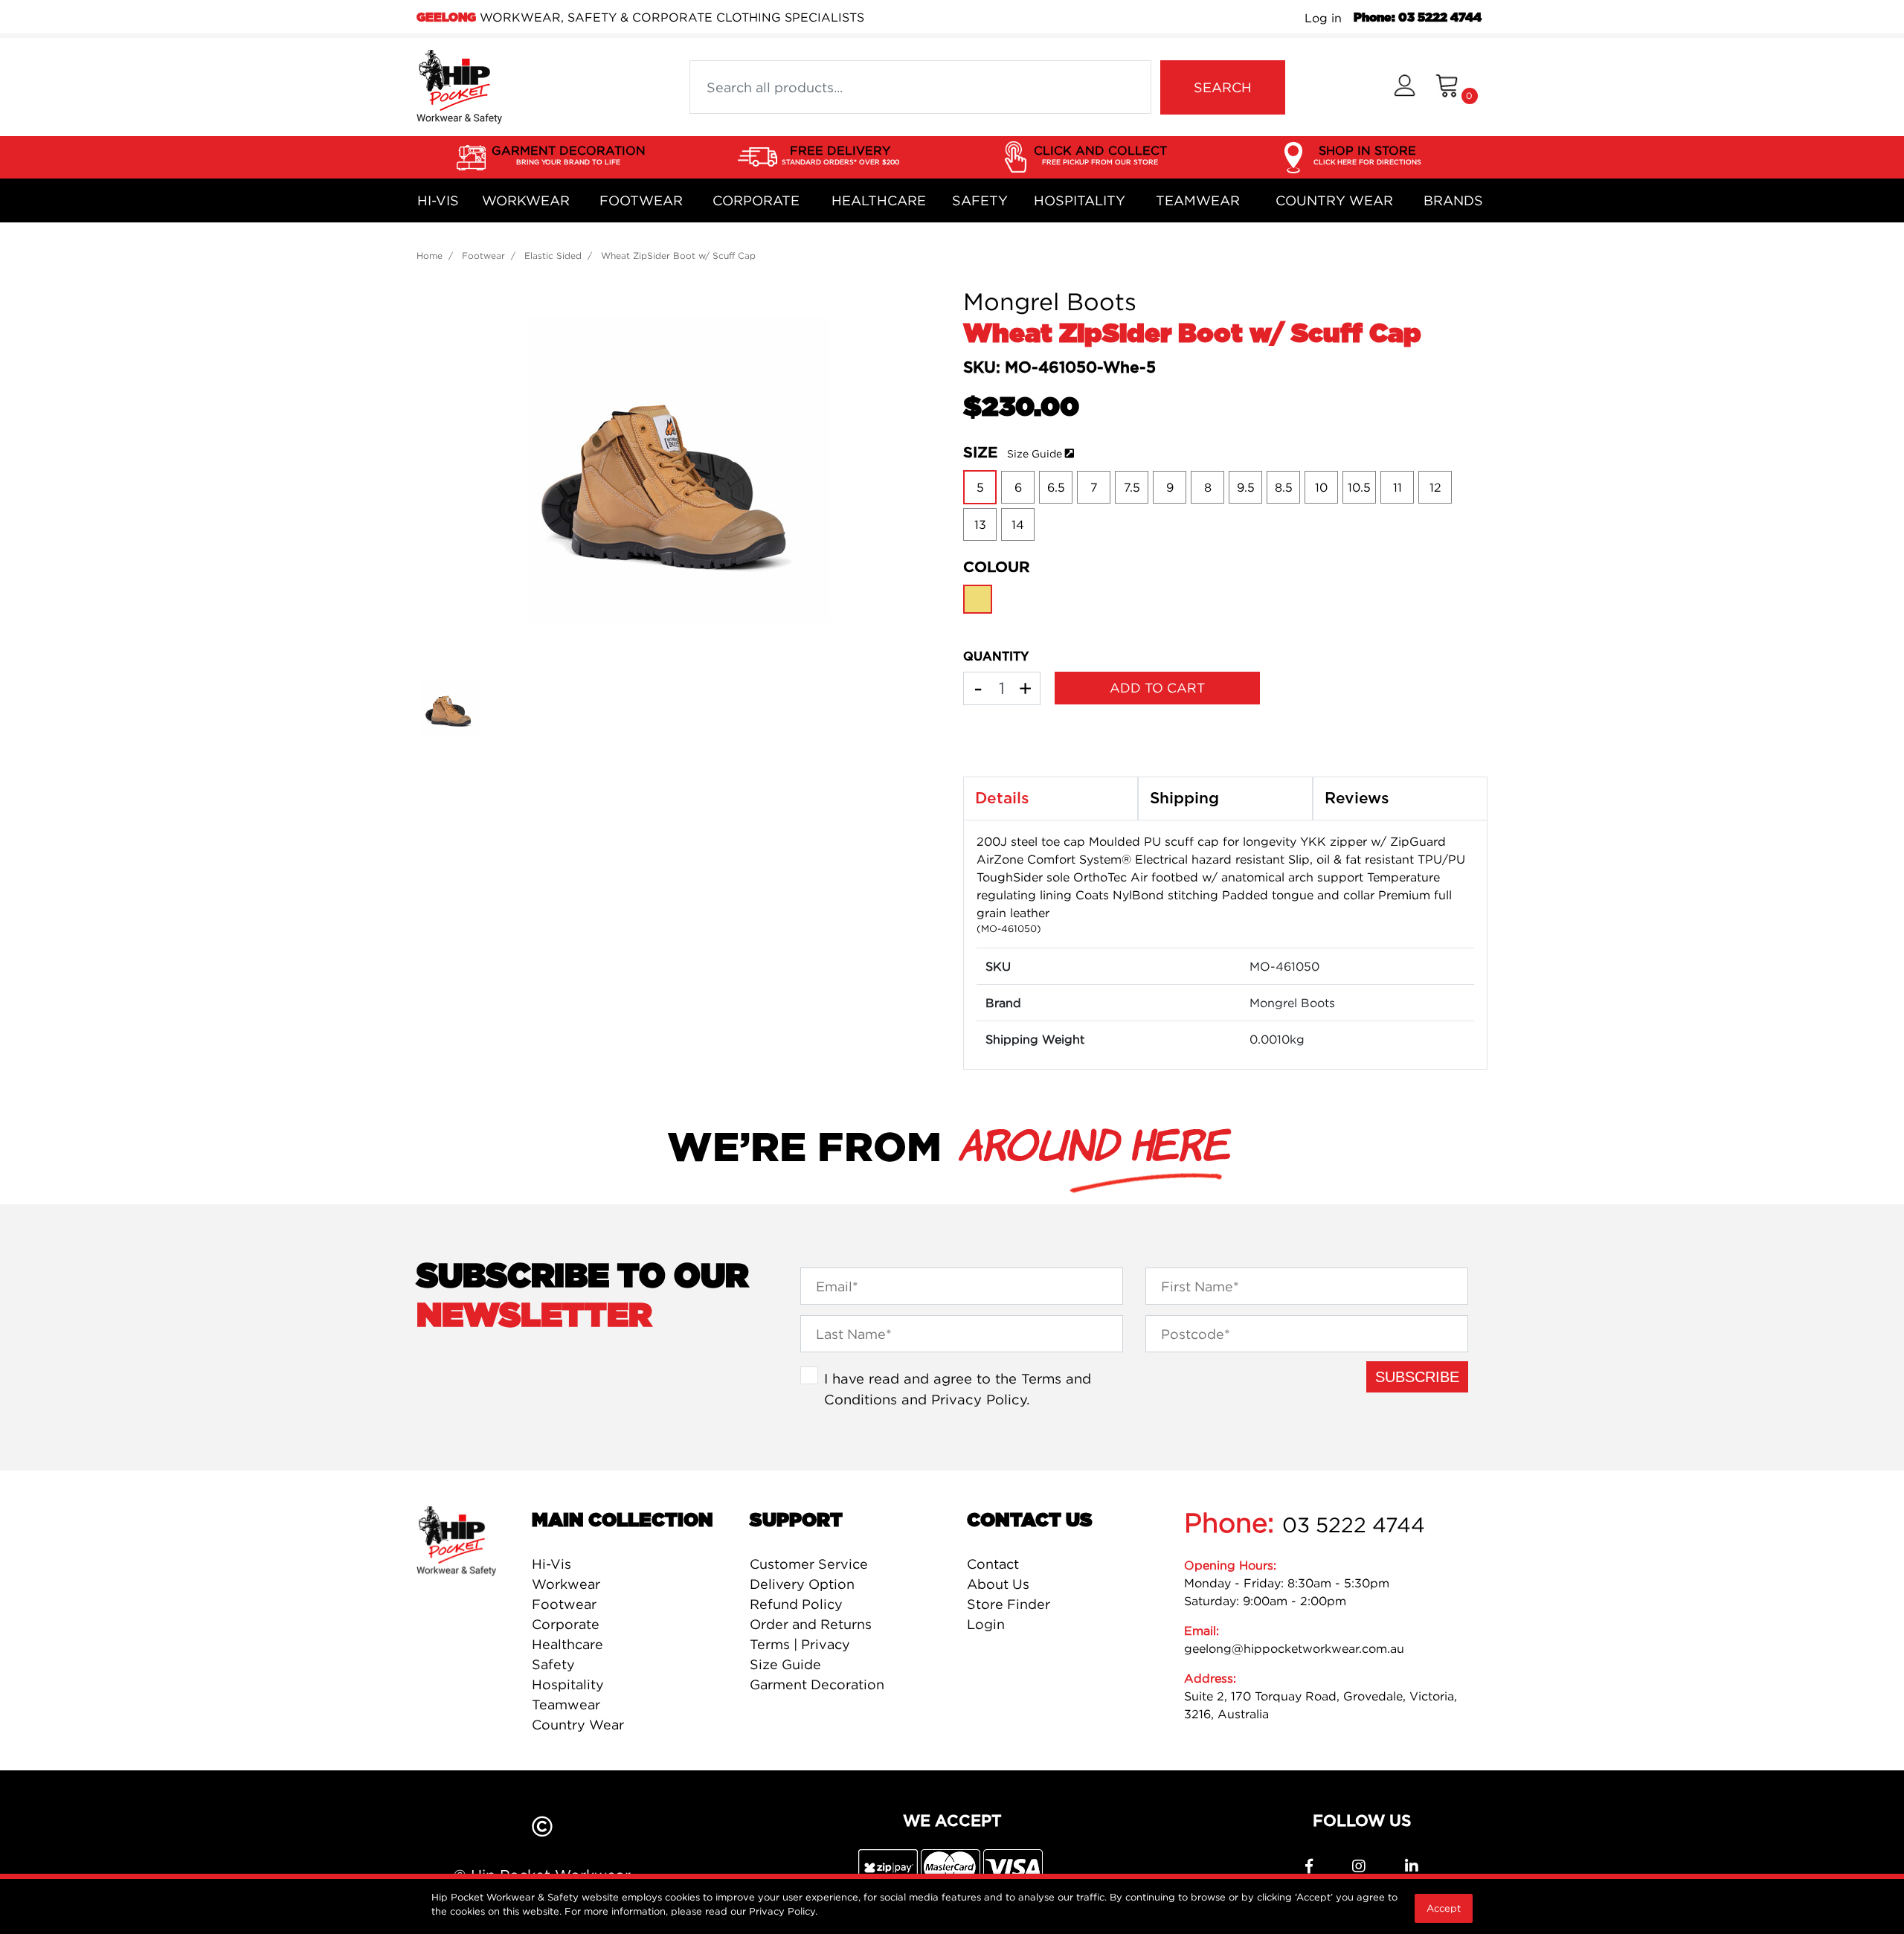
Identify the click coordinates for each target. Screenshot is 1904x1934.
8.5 (1284, 487)
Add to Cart (1157, 688)
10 (1321, 487)
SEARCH (1223, 87)
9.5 (1246, 487)
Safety (980, 200)
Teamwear (1198, 200)
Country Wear (1334, 200)
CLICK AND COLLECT (1100, 154)
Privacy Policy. (783, 1911)
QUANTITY (996, 657)
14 (1018, 524)
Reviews (1357, 799)
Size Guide (1035, 453)
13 (980, 524)
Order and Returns (811, 1624)
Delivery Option (802, 1584)
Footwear (641, 200)
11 (1398, 487)
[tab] (1051, 799)
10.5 (1359, 487)
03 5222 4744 (1354, 1525)
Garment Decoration (817, 1684)
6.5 (1056, 487)
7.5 (1132, 487)
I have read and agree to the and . (958, 1389)
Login (986, 1624)
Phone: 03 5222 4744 (1418, 18)
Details (1002, 799)
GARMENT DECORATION (569, 154)
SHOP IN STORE (1367, 154)
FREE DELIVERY (840, 154)
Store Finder (1009, 1604)
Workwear (526, 200)
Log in (1323, 18)
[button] (1405, 87)
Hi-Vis (438, 200)
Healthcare (879, 200)
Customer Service (809, 1564)
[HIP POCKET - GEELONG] (459, 86)
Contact (993, 1564)
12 (1435, 487)
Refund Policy (796, 1604)
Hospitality (1080, 200)
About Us (998, 1584)
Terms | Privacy (800, 1644)
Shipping (1184, 799)
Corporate (756, 200)
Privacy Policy (979, 1399)
